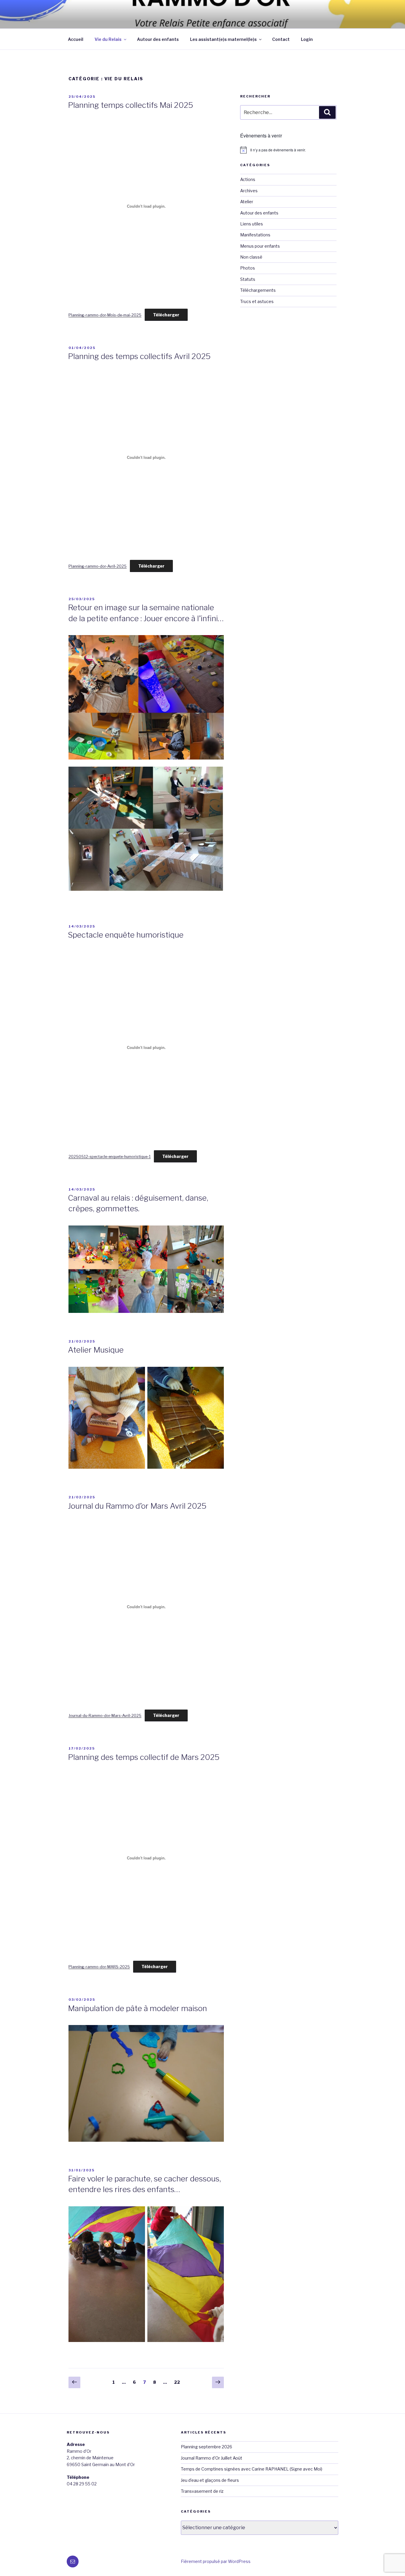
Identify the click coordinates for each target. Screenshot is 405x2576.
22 (178, 2382)
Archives (249, 191)
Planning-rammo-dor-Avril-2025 (98, 566)
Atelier (247, 202)
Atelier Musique (96, 1350)
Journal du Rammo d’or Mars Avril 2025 (137, 1506)
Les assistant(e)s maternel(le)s (223, 39)
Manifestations (255, 235)
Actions (248, 179)
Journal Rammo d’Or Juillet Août (212, 2458)
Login (307, 39)
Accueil (76, 39)
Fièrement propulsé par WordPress (216, 2561)
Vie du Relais (108, 39)
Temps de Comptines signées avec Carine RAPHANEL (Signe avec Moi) (252, 2469)
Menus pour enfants (260, 246)
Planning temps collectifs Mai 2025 (130, 105)
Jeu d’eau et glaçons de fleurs (210, 2480)
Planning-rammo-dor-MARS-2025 (99, 1967)
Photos (248, 268)
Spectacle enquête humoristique (126, 935)
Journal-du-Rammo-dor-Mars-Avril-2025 (105, 1716)
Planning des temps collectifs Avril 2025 (139, 356)
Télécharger (166, 315)
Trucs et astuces (257, 301)
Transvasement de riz (202, 2491)
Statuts (248, 279)
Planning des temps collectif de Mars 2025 (144, 1757)
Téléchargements (258, 290)
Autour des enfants (158, 39)
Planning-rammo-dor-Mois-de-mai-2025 (105, 315)
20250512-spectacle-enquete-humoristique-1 (110, 1157)
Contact (281, 39)
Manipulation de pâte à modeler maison (137, 2008)
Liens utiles (252, 224)
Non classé (251, 257)
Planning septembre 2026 (207, 2447)
